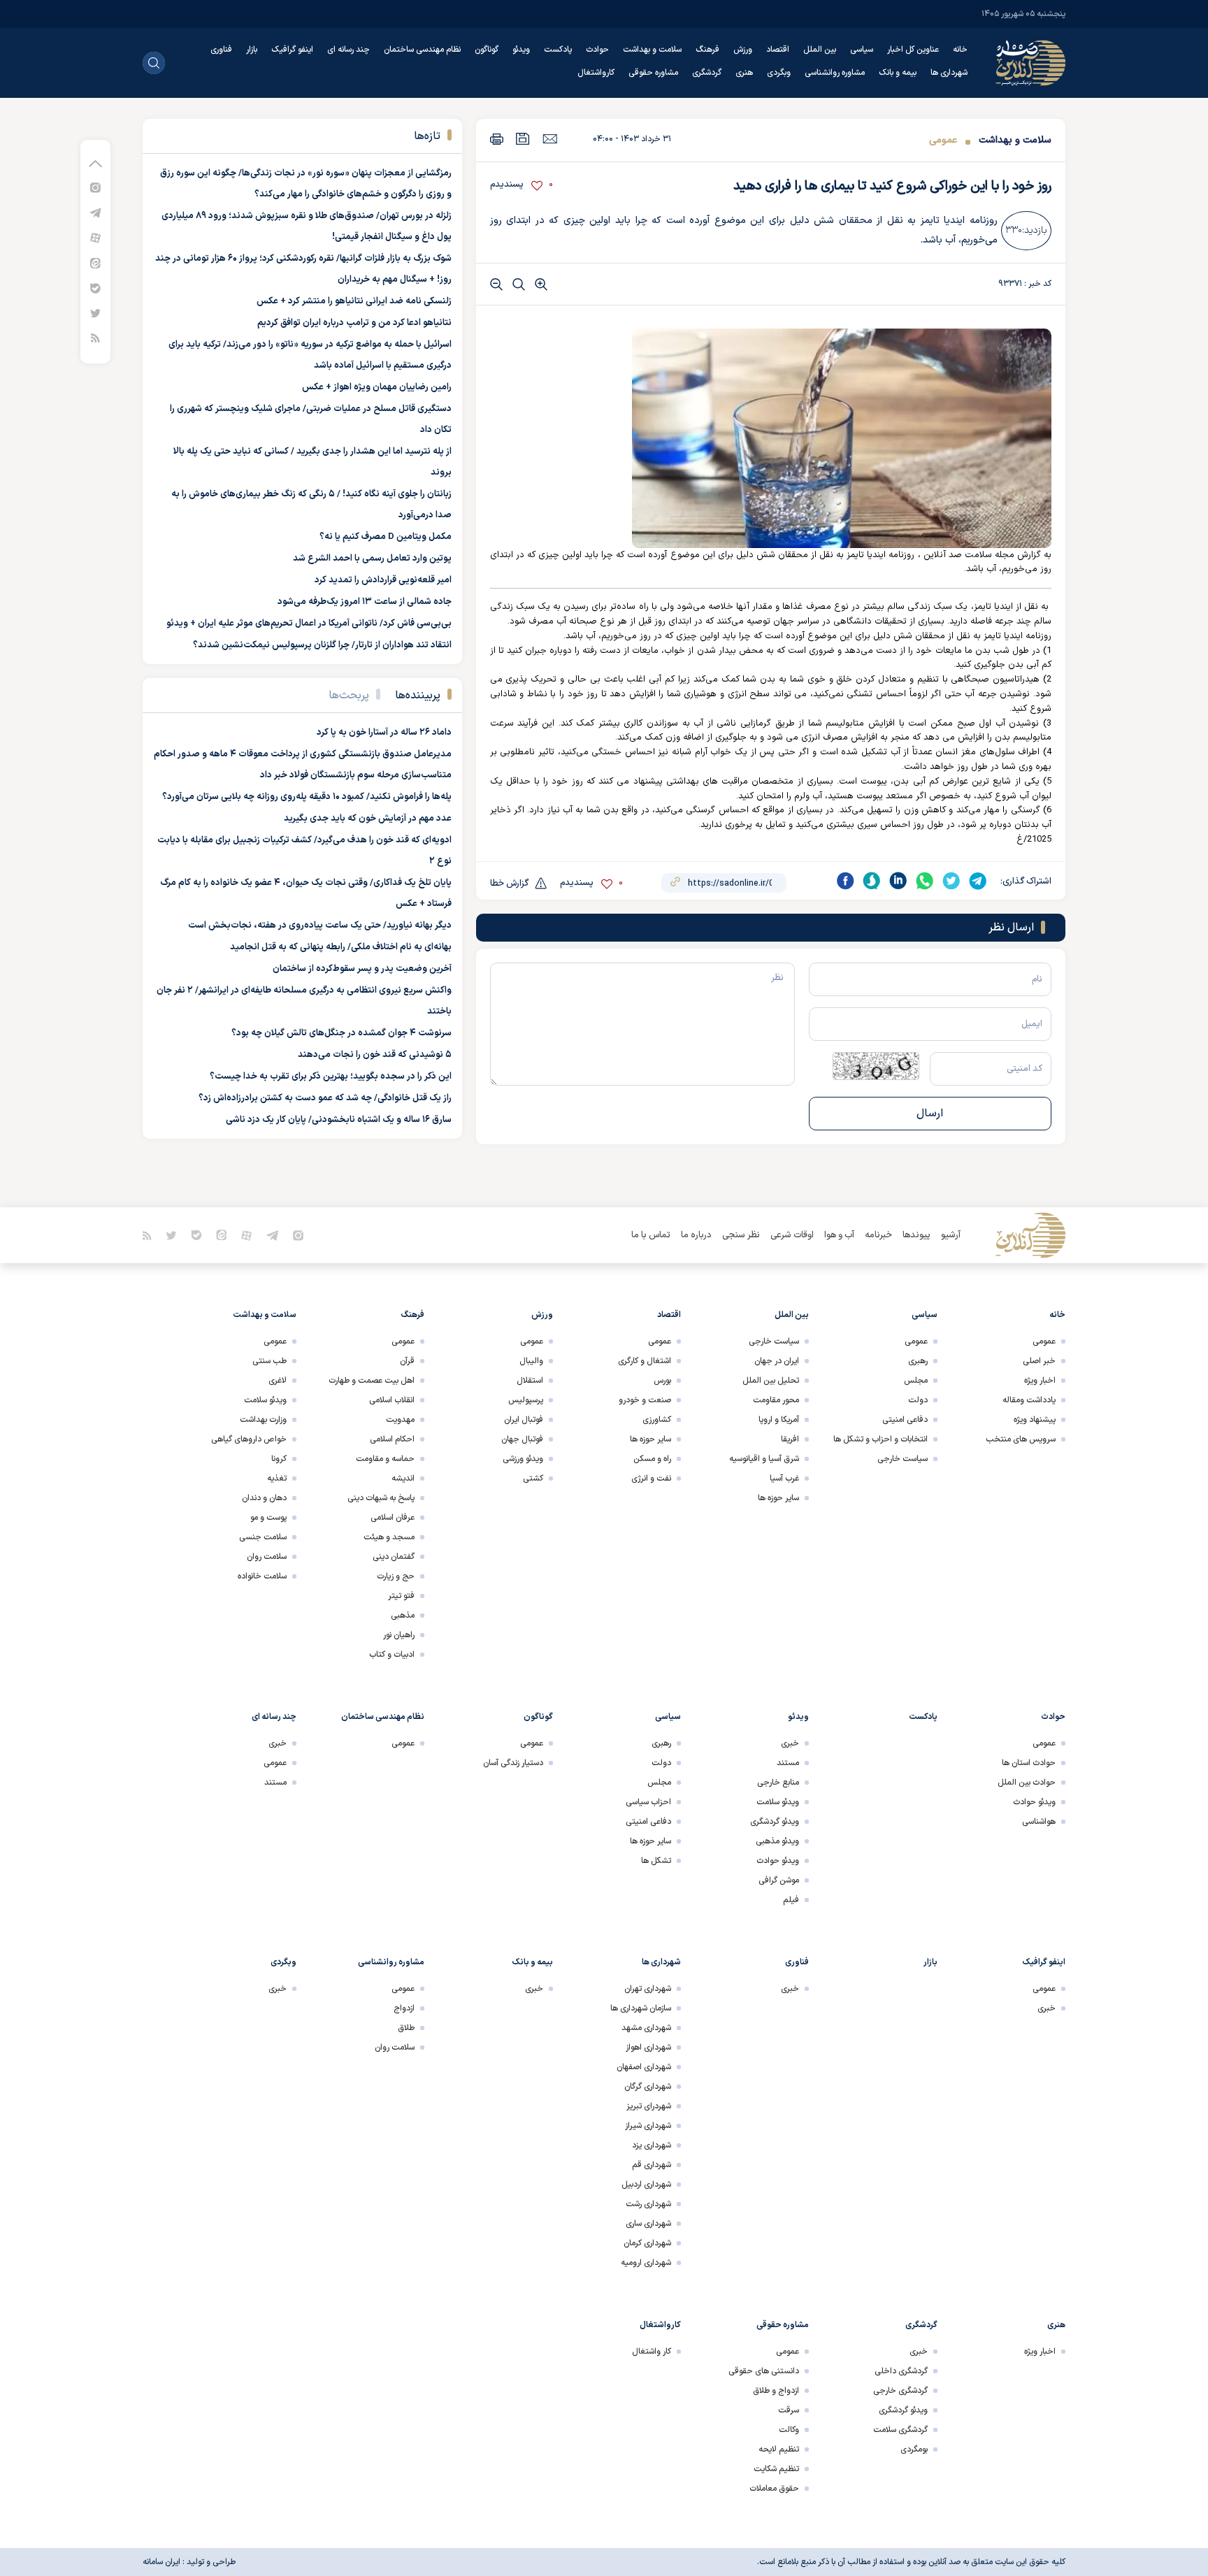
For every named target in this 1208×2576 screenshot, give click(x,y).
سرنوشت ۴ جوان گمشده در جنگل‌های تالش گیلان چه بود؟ (341, 1033)
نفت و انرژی (651, 1478)
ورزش (743, 50)
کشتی (533, 1478)
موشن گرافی (779, 1880)
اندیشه (403, 1478)
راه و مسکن (652, 1459)
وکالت (789, 2430)
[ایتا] (95, 262)
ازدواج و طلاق (776, 2391)
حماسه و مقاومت (385, 1459)
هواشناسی (1039, 1822)
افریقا (790, 1439)
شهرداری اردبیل (646, 2185)
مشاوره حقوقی (653, 73)
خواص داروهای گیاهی (249, 1439)
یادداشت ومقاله (1029, 1400)
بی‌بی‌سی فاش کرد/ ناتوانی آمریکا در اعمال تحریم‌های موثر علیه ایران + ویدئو (309, 624)
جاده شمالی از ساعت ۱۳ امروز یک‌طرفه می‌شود (365, 602)
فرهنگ (707, 50)
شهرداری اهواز (648, 2048)
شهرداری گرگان (648, 2087)
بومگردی (914, 2449)
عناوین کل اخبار (913, 50)
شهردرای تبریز (649, 2106)
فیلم (791, 1900)
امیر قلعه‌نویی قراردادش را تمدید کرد (383, 580)
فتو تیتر (401, 1596)
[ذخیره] (523, 139)
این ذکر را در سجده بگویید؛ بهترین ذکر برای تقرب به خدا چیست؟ (331, 1077)
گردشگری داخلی (901, 2371)
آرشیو (951, 1235)
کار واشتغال (652, 2352)
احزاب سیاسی (648, 1802)
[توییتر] (95, 313)
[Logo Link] (1030, 63)
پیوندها (916, 1235)
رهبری (918, 1361)
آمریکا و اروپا (779, 1420)
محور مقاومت (776, 1400)
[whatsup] (925, 881)
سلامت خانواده (262, 1576)
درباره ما (696, 1235)
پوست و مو (268, 1518)
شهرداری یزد (652, 2145)
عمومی (943, 140)
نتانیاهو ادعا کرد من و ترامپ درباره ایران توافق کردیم (354, 323)
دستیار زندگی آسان (513, 1763)
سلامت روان (267, 1557)
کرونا (279, 1459)
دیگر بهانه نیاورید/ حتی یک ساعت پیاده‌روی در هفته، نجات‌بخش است (320, 926)
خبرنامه (878, 1235)
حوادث (597, 50)
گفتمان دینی (394, 1557)
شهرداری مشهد (646, 2028)
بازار (252, 50)
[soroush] (872, 881)
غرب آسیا (784, 1478)
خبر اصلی (1039, 1361)
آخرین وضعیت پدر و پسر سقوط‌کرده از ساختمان (362, 969)
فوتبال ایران (524, 1420)
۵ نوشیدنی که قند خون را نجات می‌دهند (375, 1055)
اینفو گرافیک (292, 50)
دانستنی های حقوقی (764, 2371)
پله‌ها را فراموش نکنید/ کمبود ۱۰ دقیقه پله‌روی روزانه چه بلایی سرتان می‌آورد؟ (307, 797)
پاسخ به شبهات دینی (381, 1498)
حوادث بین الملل (1027, 1783)
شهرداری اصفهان (644, 2067)
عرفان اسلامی (393, 1518)
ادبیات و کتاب (392, 1655)
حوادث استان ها (1029, 1763)
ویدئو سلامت (265, 1400)
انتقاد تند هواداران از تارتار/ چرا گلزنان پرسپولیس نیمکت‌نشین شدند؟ (322, 645)
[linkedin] (898, 881)
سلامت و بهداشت (652, 50)
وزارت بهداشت (263, 1420)
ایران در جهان (777, 1361)
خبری (790, 1743)
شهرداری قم (652, 2165)
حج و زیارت (396, 1576)
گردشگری (707, 73)
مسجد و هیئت (389, 1537)
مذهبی (403, 1616)
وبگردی (779, 73)
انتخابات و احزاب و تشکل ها (880, 1439)
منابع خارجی (778, 1783)
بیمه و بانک (898, 73)
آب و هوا (839, 1235)
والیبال (531, 1361)
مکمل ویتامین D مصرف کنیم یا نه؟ (386, 537)
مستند (788, 1763)
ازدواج (404, 2008)
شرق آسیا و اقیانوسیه (764, 1459)
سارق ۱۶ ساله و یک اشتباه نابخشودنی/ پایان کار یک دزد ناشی (339, 1120)
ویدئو (521, 50)
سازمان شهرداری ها (641, 2008)
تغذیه (277, 1478)
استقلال (530, 1381)
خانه (960, 50)
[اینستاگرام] (95, 187)
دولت (918, 1400)
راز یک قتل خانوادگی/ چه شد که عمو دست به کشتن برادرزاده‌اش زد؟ (325, 1098)
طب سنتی (269, 1361)
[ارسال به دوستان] (550, 138)
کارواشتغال (596, 73)
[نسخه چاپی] (497, 139)
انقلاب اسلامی (392, 1400)
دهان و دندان (264, 1498)
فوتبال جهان (522, 1439)
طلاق (406, 2028)
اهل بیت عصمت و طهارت (372, 1381)
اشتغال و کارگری (645, 1361)
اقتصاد (778, 50)
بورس (662, 1381)
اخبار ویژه (1040, 1381)
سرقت (789, 2410)
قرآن (407, 1361)
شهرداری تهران (648, 1989)
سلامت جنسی (263, 1537)
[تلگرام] (95, 212)
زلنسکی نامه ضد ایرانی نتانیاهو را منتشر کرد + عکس (354, 301)
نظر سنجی (741, 1235)
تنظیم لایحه (779, 2449)
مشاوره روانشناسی (835, 73)
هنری (744, 73)
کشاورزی (657, 1420)
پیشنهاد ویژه (1035, 1420)
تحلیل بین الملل (771, 1381)
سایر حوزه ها (778, 1498)
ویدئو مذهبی (777, 1841)
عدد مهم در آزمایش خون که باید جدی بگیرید (368, 819)
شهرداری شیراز (648, 2126)
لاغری (278, 1381)
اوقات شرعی (792, 1235)
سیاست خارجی (903, 1459)
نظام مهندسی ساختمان (422, 50)
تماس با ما (651, 1235)
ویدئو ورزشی (523, 1459)
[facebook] (845, 881)
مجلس (916, 1381)
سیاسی (862, 50)
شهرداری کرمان (647, 2243)
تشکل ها (656, 1861)
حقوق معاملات (774, 2489)
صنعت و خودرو (645, 1400)
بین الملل (820, 50)
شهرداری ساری (648, 2224)
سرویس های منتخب (1021, 1439)
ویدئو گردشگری (775, 1822)
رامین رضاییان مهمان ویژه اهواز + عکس (377, 387)
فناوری (221, 50)
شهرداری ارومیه (646, 2263)
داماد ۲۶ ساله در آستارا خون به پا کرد (384, 733)
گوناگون (487, 50)
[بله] (95, 288)
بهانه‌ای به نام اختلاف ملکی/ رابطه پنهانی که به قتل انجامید (341, 947)
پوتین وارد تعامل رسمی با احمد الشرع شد (372, 559)
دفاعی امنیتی (905, 1420)
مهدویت (400, 1420)
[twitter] (951, 881)
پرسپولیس (526, 1400)
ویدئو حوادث (1034, 1802)
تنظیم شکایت (776, 2469)
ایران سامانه (161, 2562)
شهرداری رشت (648, 2204)
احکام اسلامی (392, 1439)
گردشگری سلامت (900, 2430)
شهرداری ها (949, 73)
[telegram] (978, 881)
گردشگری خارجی (900, 2391)
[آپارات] (95, 237)
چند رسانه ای (348, 50)
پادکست (558, 50)
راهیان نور (399, 1635)
